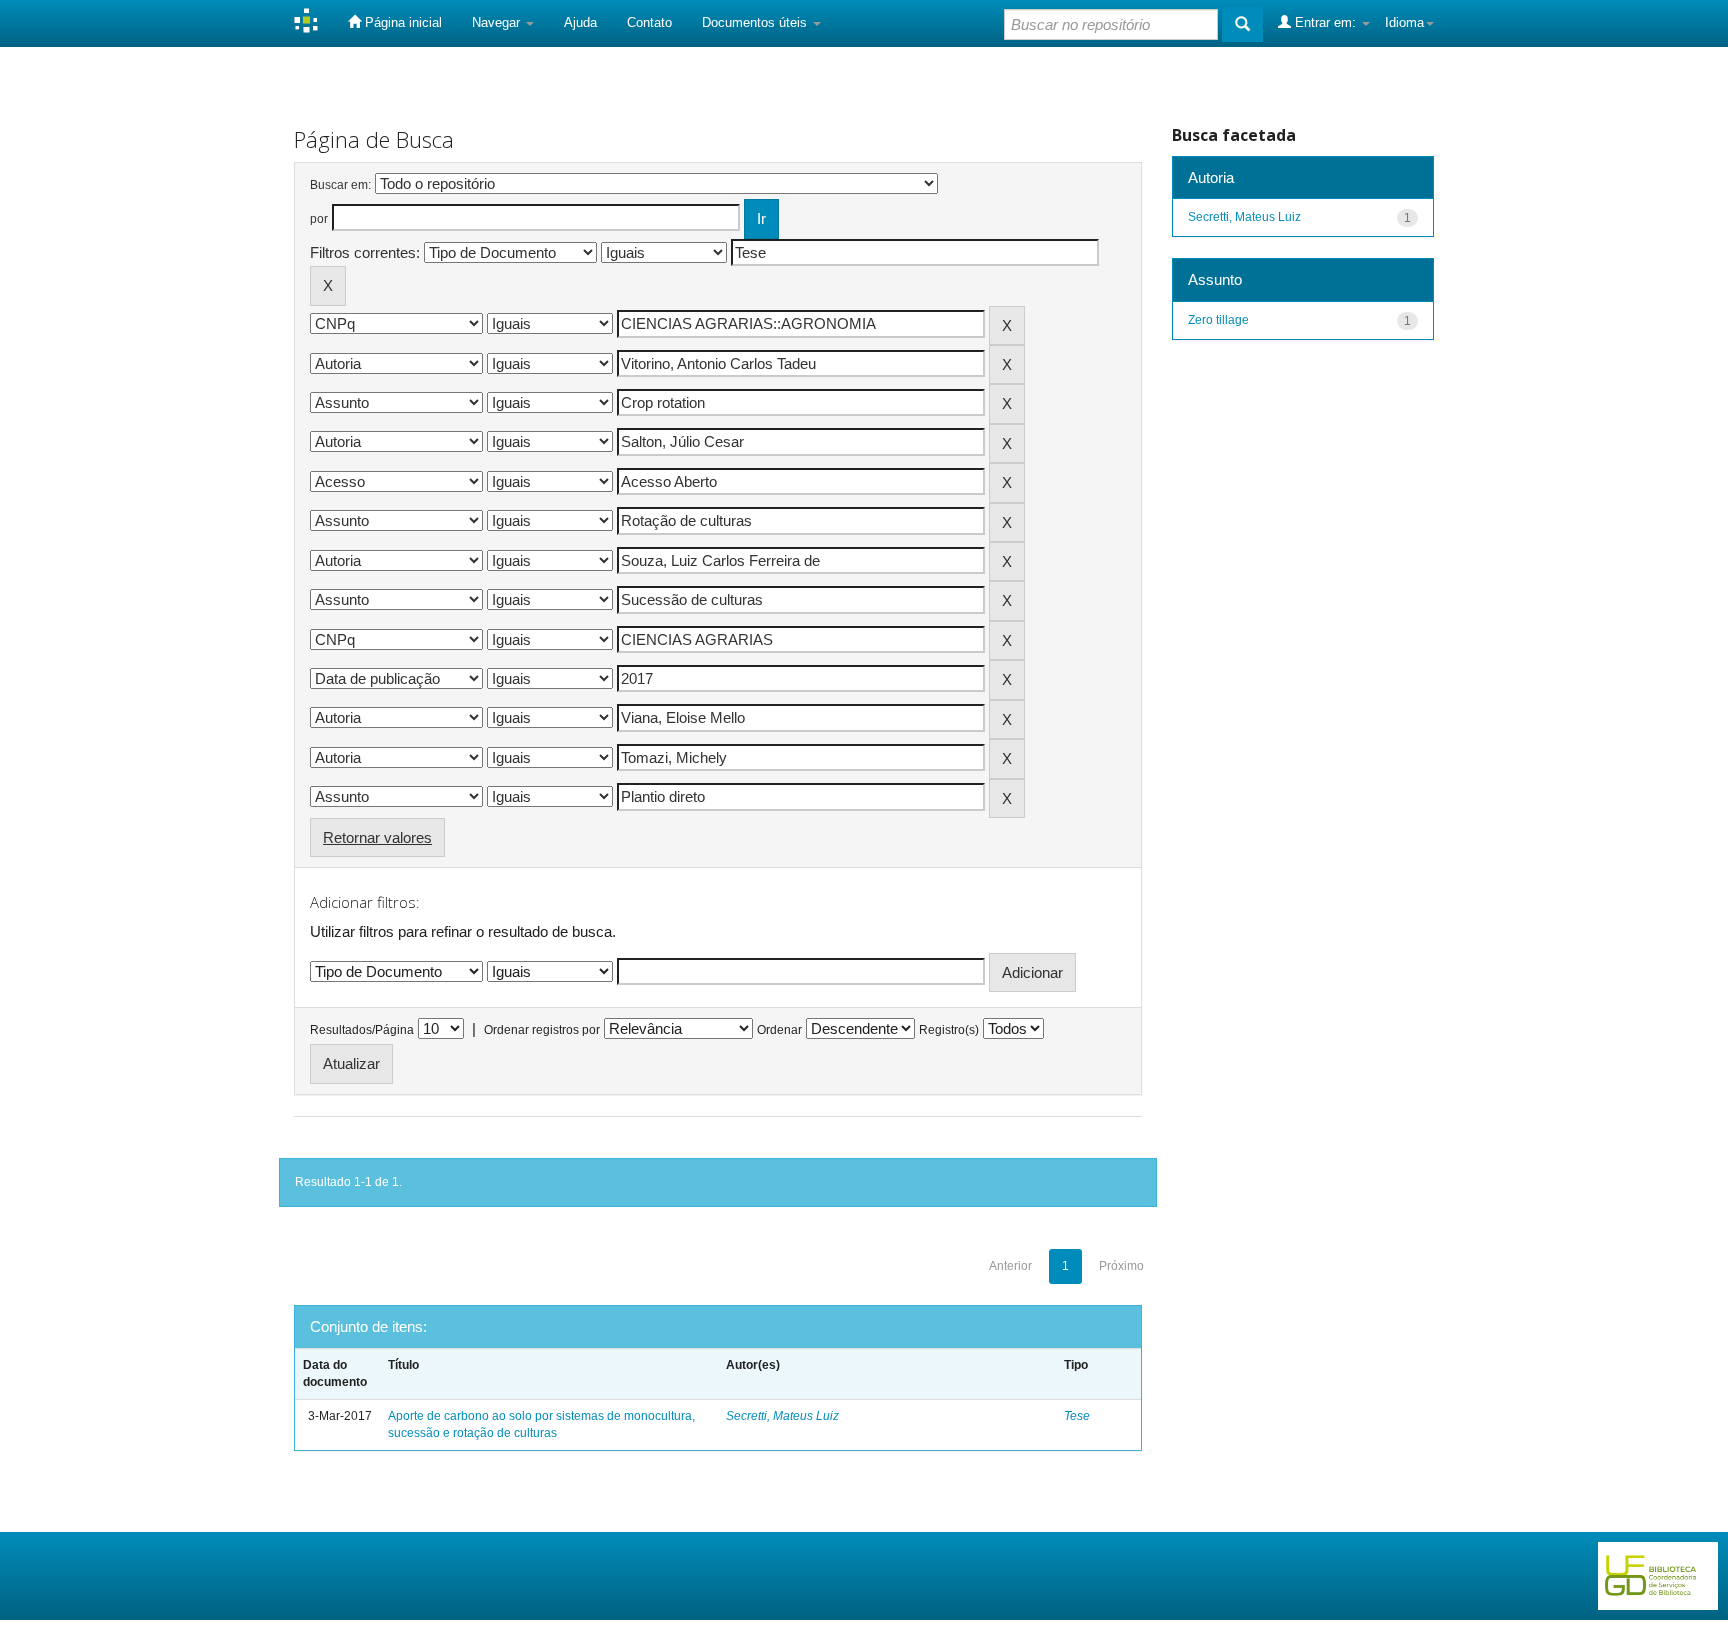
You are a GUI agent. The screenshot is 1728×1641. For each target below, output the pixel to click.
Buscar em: (340, 185)
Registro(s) (949, 1030)
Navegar (498, 22)
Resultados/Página (362, 1030)
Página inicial (401, 22)
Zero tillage (1218, 320)
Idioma (1404, 22)
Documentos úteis (756, 22)
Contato (649, 22)
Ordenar (779, 1030)
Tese (1077, 1416)
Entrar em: (1325, 22)
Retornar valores (377, 837)
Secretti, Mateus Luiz (782, 1416)
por (319, 219)
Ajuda (580, 22)
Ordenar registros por (542, 1030)
